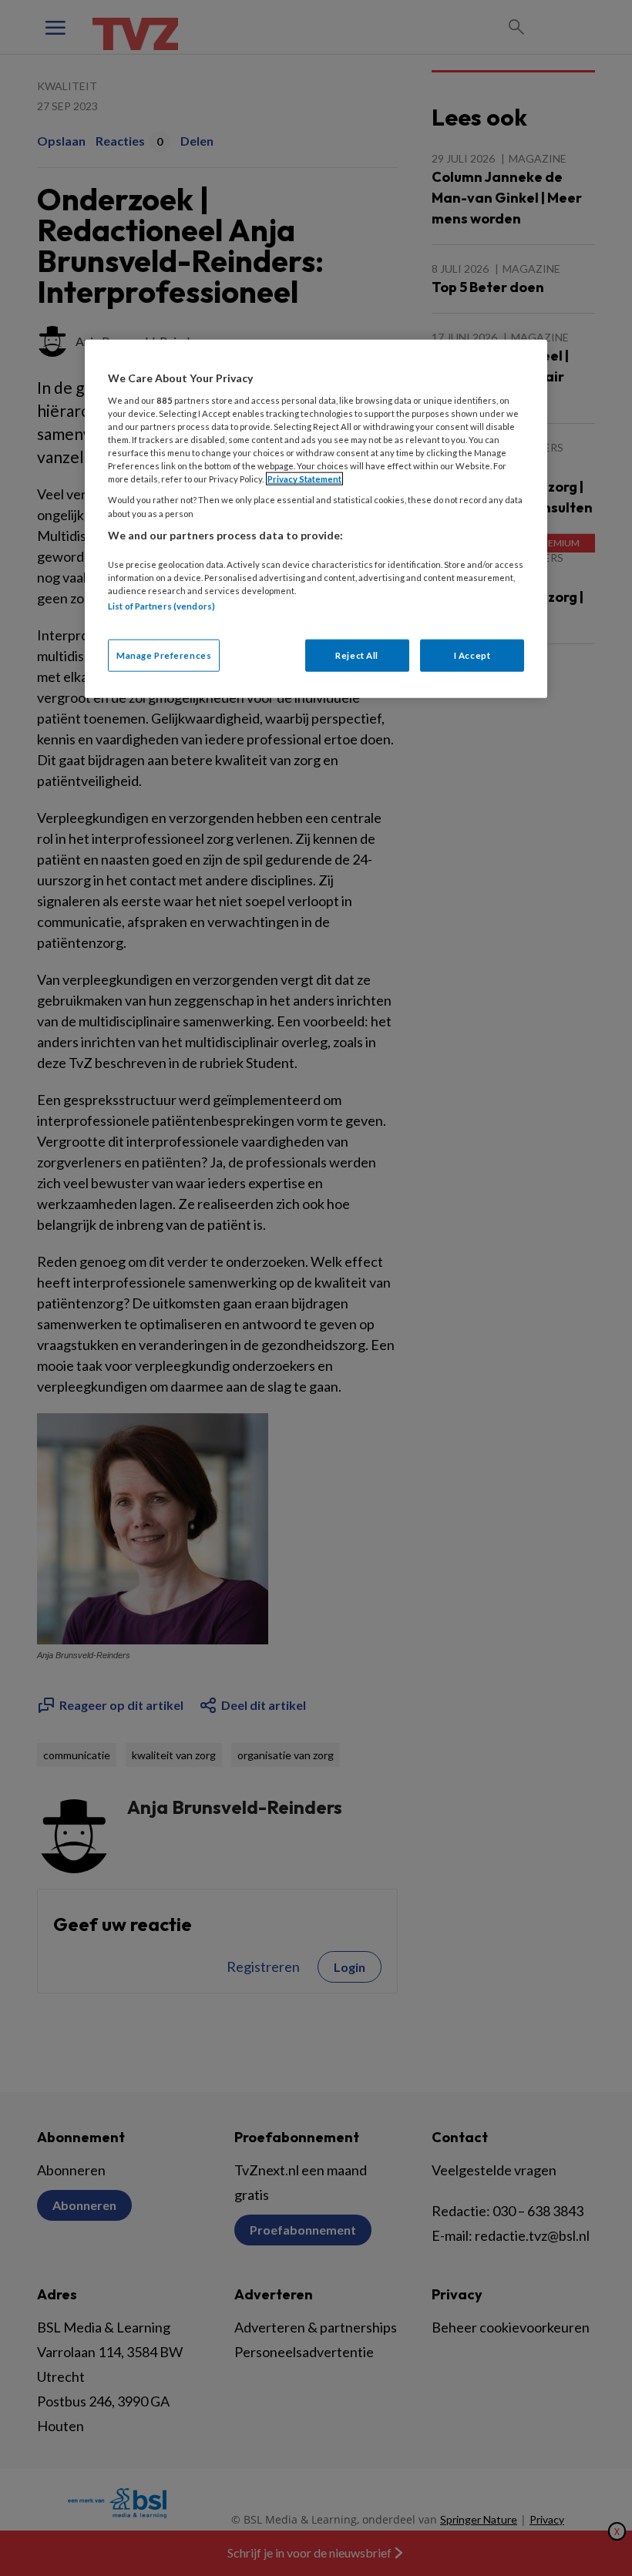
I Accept (472, 655)
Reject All (357, 655)
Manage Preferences (164, 655)
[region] (316, 519)
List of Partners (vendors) (161, 606)
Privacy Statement (304, 479)
